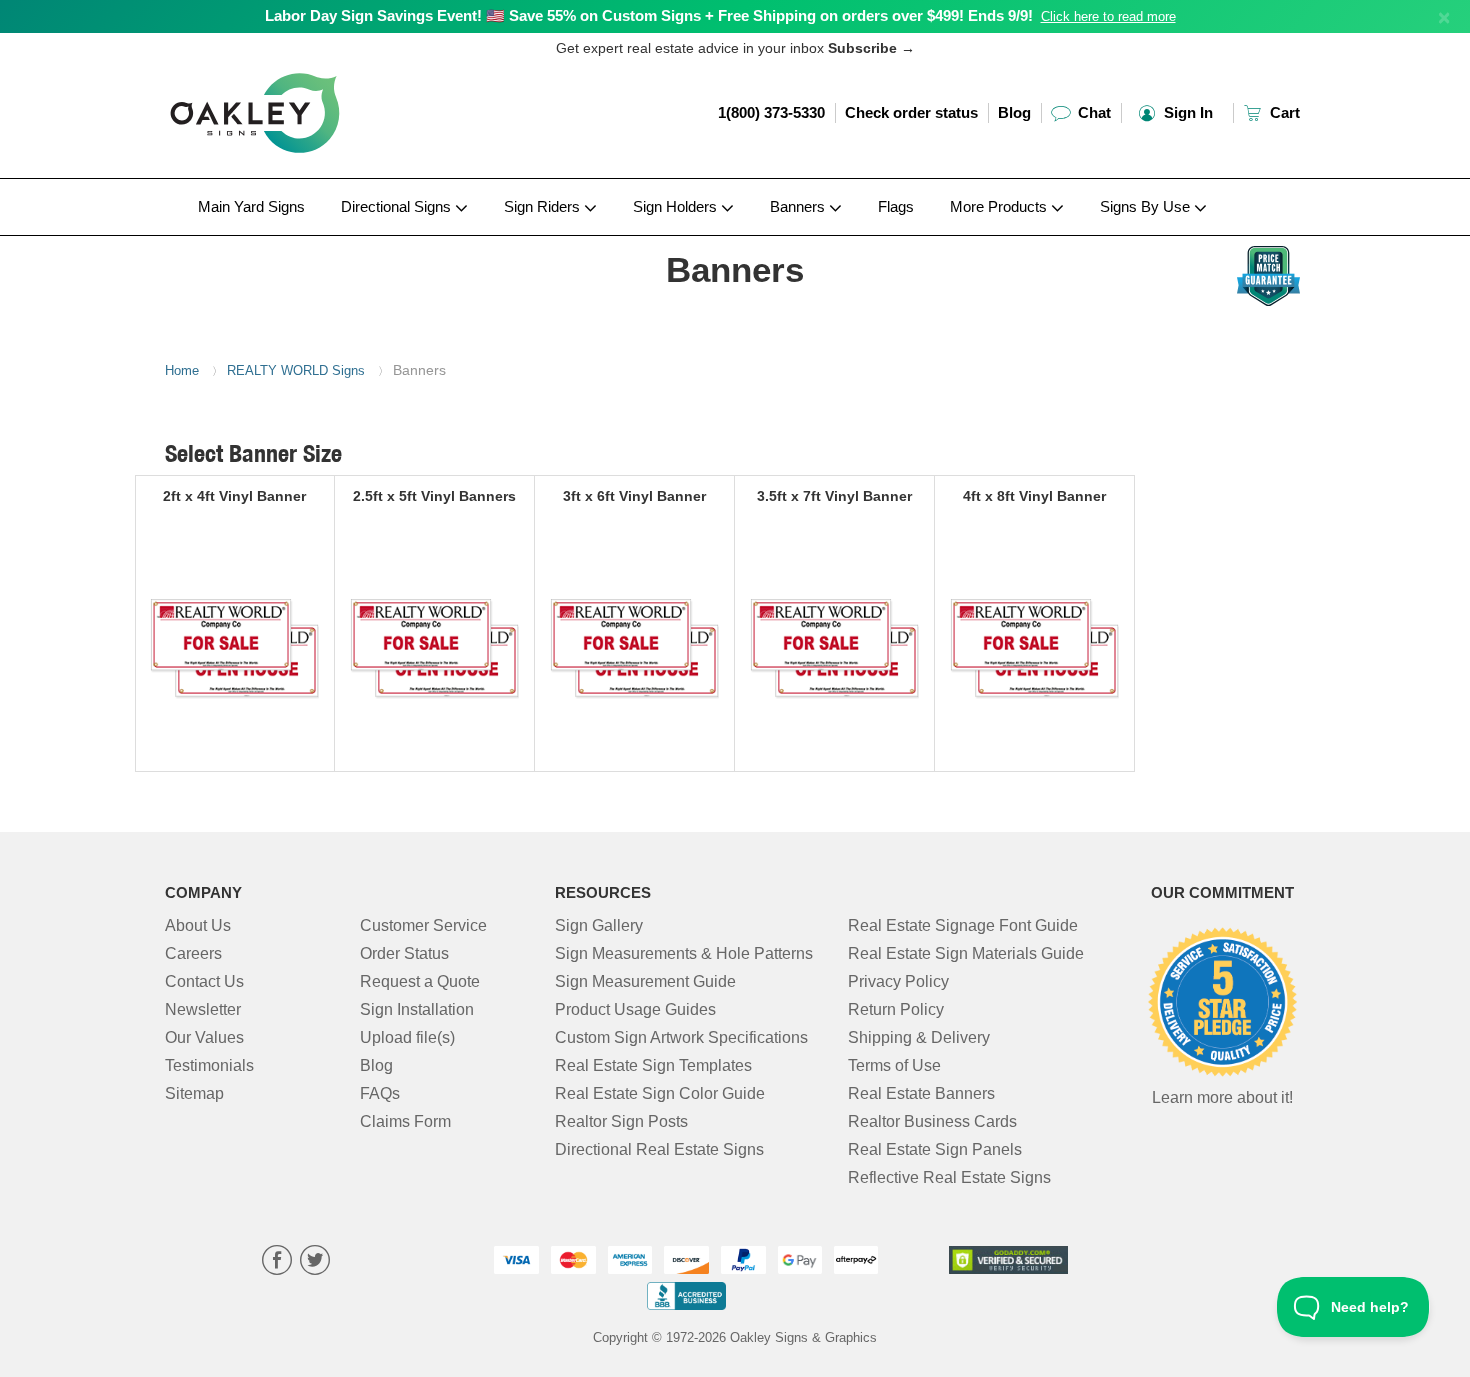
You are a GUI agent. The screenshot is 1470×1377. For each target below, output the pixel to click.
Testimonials (209, 1065)
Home (182, 370)
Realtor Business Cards (932, 1121)
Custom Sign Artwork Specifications (681, 1037)
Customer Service (423, 925)
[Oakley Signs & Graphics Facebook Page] (277, 1262)
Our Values (204, 1037)
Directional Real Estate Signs (659, 1149)
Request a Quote (420, 981)
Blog (1014, 112)
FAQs (380, 1093)
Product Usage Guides (635, 1009)
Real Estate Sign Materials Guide (966, 953)
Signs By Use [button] (1147, 206)
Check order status (911, 112)
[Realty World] (296, 241)
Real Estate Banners (921, 1093)
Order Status (404, 953)
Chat (1092, 112)
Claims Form (405, 1121)
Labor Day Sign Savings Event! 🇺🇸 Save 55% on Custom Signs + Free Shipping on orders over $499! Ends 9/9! (649, 15)
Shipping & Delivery (919, 1037)
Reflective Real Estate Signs (949, 1177)
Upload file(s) (407, 1037)
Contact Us (204, 981)
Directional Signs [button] (398, 206)
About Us (198, 925)
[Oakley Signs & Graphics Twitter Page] (315, 1262)
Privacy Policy (898, 981)
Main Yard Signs (251, 206)
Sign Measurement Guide (645, 981)
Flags (896, 206)
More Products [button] (1000, 206)
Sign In (1186, 112)
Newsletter (203, 1009)
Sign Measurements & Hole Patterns (684, 953)
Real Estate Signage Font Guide (963, 925)
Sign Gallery (599, 925)
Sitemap (194, 1093)
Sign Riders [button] (544, 206)
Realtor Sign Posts (621, 1121)
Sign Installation (417, 1009)
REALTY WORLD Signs (296, 370)
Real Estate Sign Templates (653, 1065)
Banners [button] (799, 206)
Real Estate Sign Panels (935, 1149)
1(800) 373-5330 (771, 112)
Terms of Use (894, 1065)
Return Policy (896, 1009)
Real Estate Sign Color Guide (660, 1093)
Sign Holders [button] (677, 206)
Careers (193, 953)
